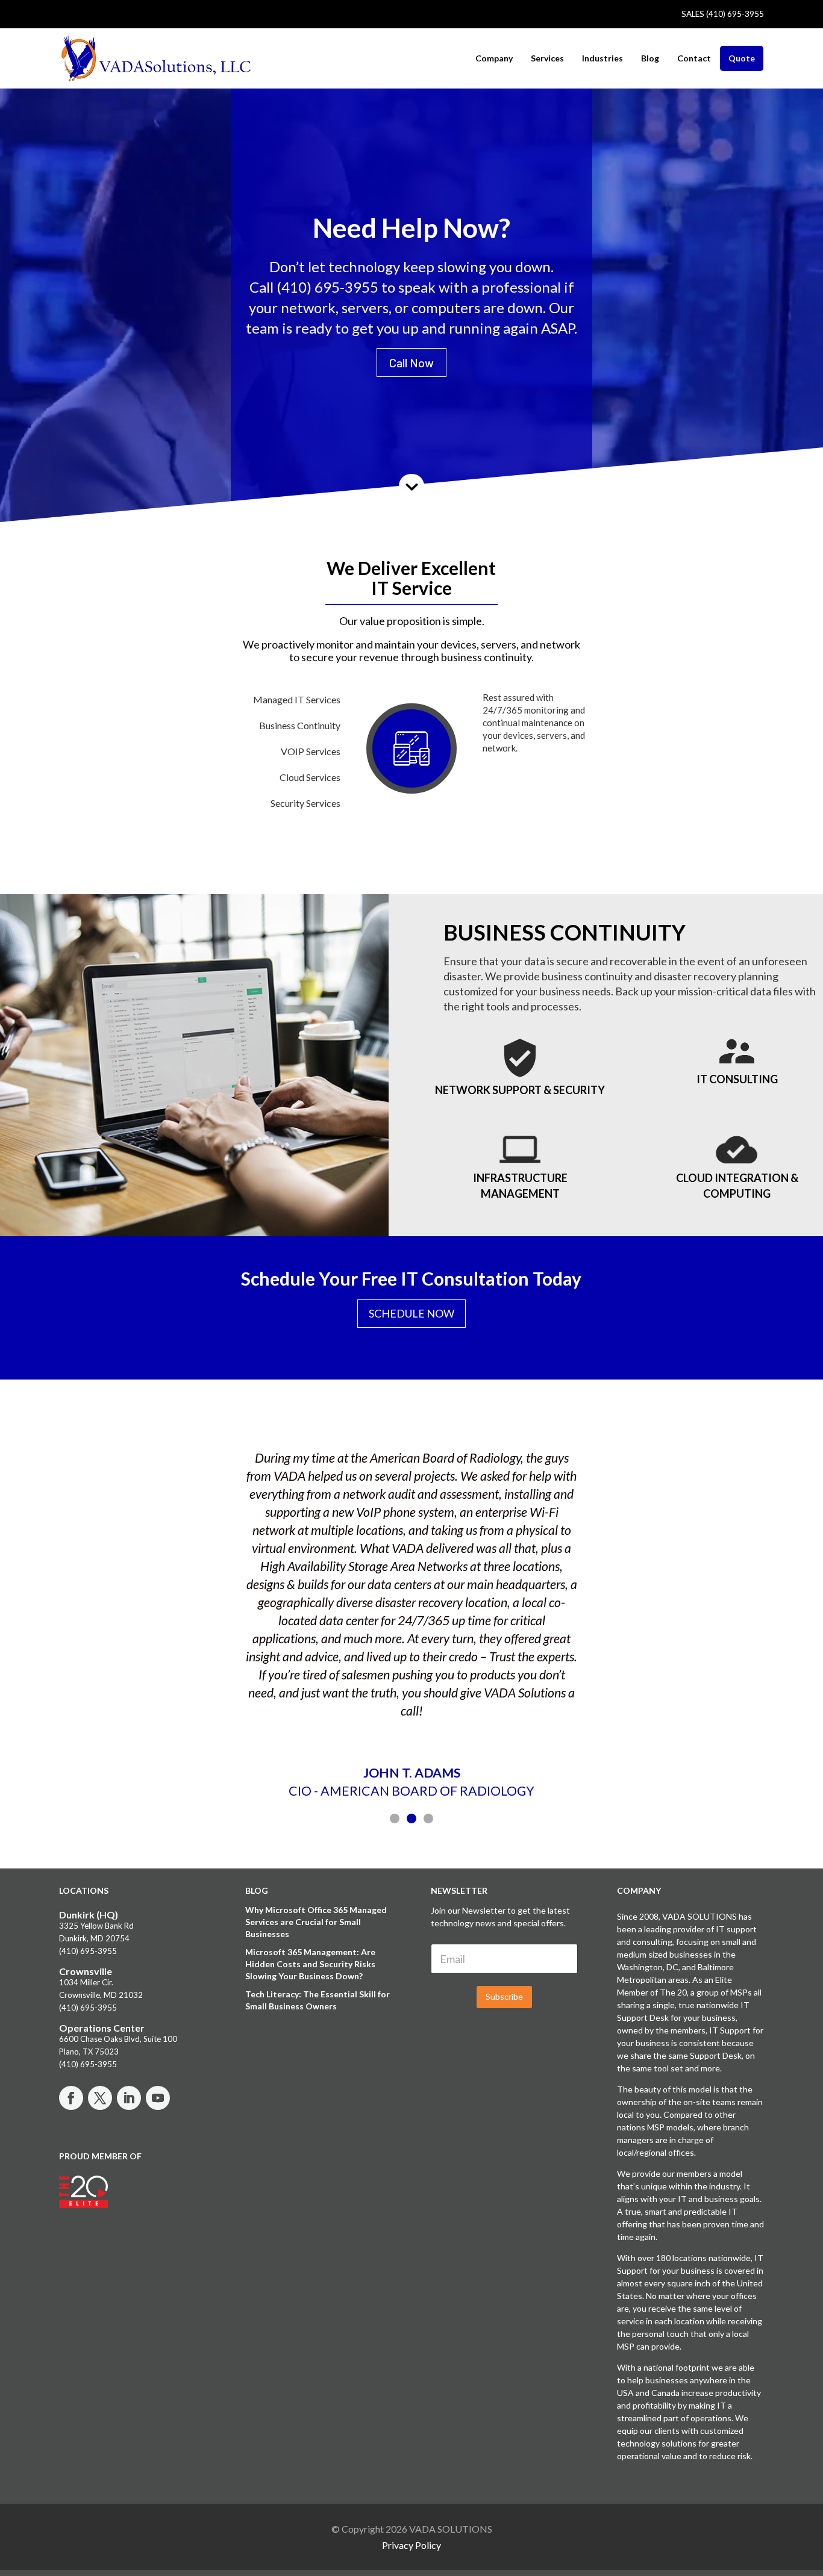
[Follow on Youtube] (158, 2098)
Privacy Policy (411, 2545)
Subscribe (504, 1996)
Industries (602, 58)
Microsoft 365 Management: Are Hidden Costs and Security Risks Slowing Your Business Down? (310, 1964)
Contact (694, 58)
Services (547, 58)
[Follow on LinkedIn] (129, 2098)
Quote (742, 58)
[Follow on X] (100, 2098)
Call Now (411, 362)
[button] (395, 1818)
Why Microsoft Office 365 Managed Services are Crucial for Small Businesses (316, 1922)
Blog (650, 58)
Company (494, 58)
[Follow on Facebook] (71, 2098)
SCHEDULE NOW (411, 1313)
